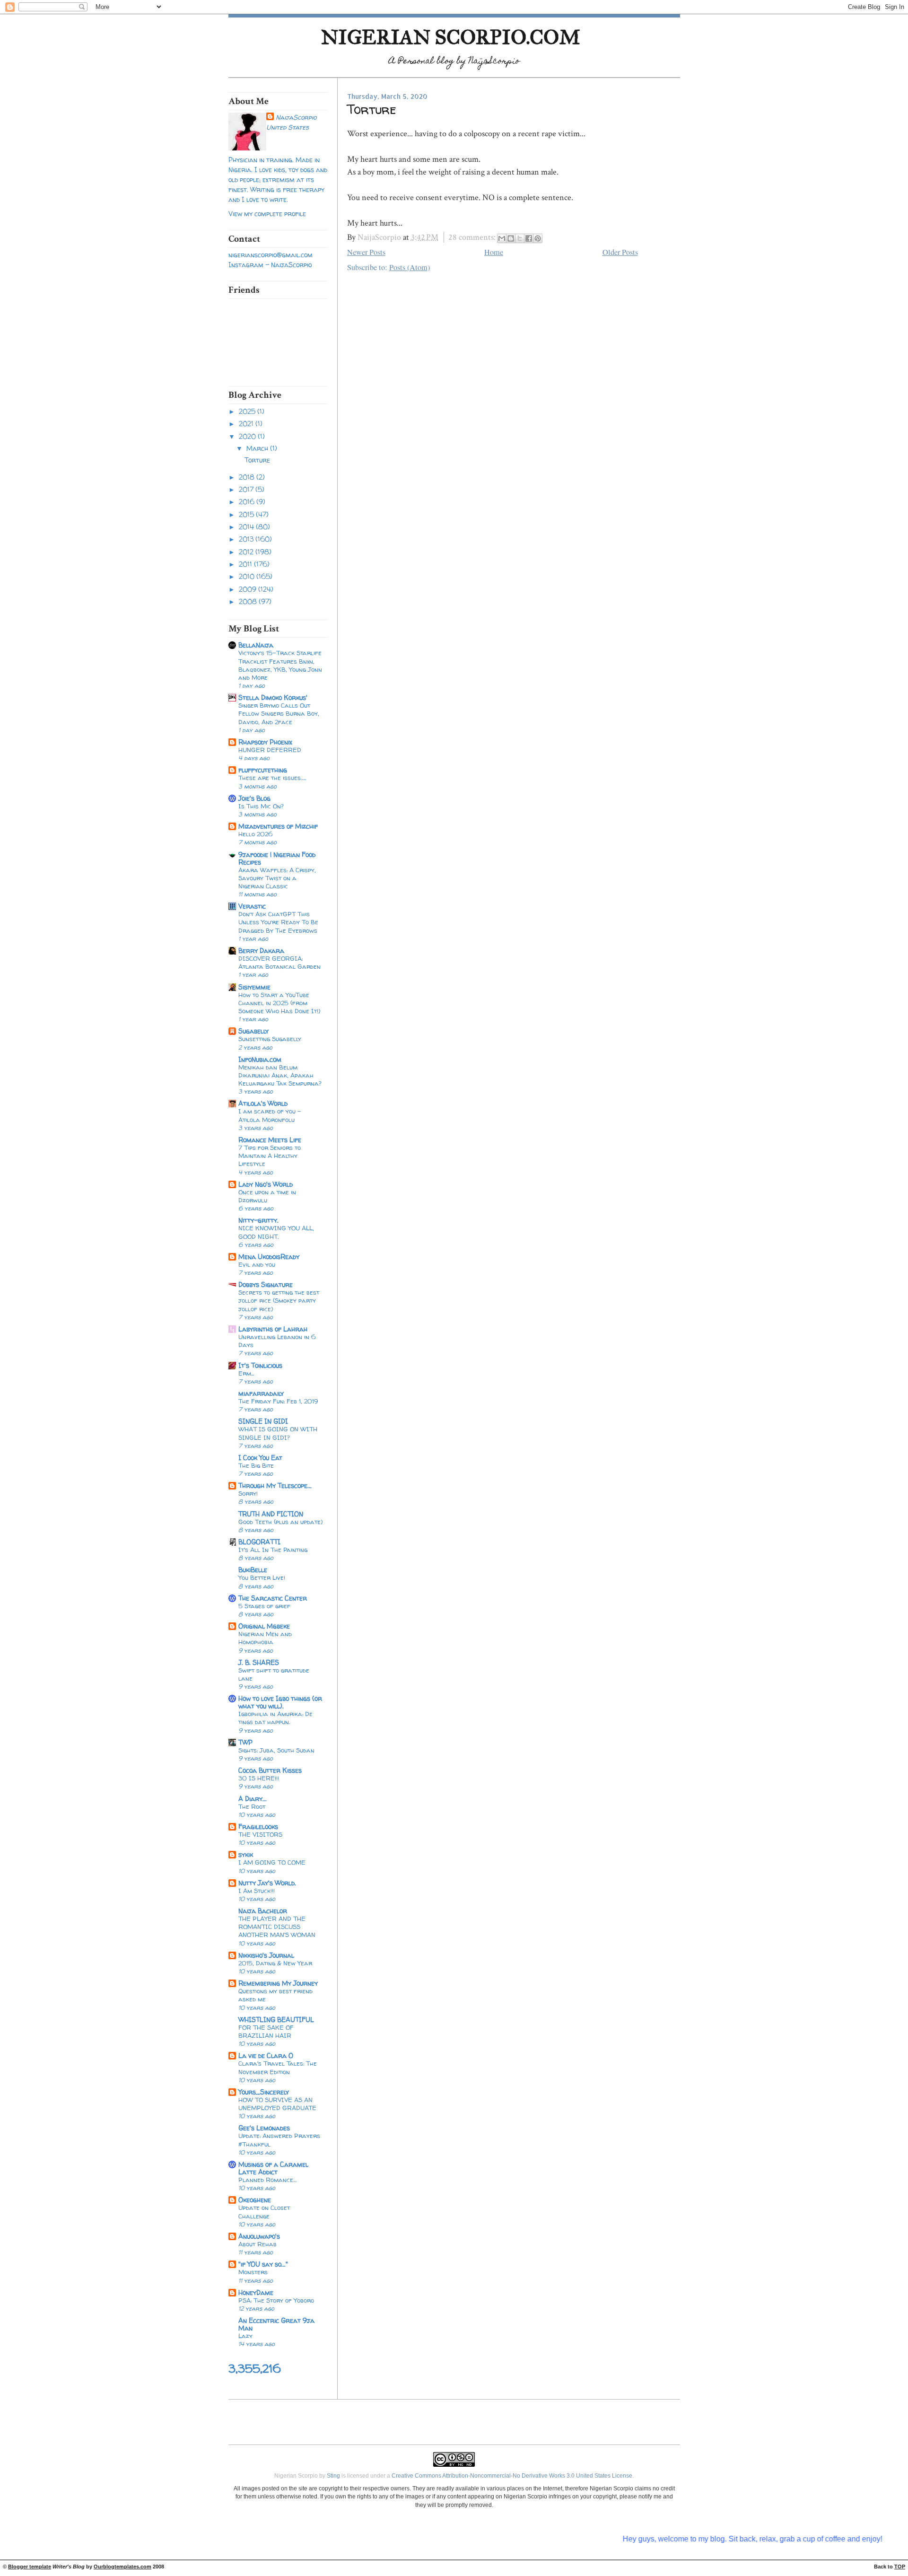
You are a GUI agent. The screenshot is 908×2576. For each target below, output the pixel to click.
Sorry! (248, 1493)
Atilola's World (263, 1103)
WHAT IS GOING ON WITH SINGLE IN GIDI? (278, 1433)
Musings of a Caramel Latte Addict (273, 2168)
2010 (248, 576)
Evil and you (257, 1264)
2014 (247, 527)
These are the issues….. (272, 778)
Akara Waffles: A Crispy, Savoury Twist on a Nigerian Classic (277, 878)
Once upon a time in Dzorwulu (267, 1196)
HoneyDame (256, 2292)
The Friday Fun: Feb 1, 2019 (278, 1401)
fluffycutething (263, 770)
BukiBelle (253, 1570)
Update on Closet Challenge (264, 2212)
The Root (252, 1806)
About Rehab (258, 2244)
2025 (248, 411)
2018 (248, 477)
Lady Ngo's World (266, 1184)
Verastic (252, 906)
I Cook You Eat (260, 1458)
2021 (247, 424)
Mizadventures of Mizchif (278, 826)
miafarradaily (261, 1393)
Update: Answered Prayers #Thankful (279, 2140)
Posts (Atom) (410, 267)
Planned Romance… (267, 2180)
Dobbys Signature (266, 1284)
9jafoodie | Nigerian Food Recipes (277, 858)
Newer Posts (366, 252)
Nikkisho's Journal (266, 1955)
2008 (249, 601)
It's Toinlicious (260, 1365)
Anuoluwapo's (259, 2236)
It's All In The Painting (273, 1550)
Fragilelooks (258, 1827)
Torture (257, 460)
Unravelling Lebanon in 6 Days (277, 1341)
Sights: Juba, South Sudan (276, 1750)
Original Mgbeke (264, 1626)
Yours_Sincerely (264, 2092)
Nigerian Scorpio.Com (451, 37)
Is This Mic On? (261, 806)
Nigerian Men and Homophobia (265, 1638)
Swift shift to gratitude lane (274, 1674)
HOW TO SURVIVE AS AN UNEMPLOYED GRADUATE (277, 2104)
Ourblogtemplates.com (122, 2567)
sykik (246, 1854)
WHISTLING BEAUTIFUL (276, 2020)
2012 (247, 552)
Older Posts (620, 252)
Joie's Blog (254, 798)
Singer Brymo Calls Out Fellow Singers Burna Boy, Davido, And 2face (279, 713)
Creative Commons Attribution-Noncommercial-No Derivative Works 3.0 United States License (512, 2476)
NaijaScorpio (296, 117)
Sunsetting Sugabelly (270, 1039)
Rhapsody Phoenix (265, 742)
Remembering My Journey (278, 1983)
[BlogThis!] (511, 238)
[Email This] (502, 238)
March (258, 448)
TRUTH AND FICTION (271, 1514)
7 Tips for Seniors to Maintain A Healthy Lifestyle (270, 1156)
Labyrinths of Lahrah (273, 1329)
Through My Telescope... (275, 1485)
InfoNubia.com (260, 1059)
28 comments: (473, 237)
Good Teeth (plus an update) (280, 1522)
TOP (900, 2567)
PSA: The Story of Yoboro (276, 2300)
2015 (247, 514)
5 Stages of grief (264, 1606)
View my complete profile (267, 214)
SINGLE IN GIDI (263, 1421)
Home (494, 252)
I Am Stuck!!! (257, 1891)
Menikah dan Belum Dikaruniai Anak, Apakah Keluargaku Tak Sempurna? (280, 1075)
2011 (246, 564)
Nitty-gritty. (258, 1220)
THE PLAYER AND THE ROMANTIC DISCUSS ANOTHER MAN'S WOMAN (277, 1927)
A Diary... (253, 1799)
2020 (248, 436)
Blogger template (30, 2567)
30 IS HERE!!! (259, 1778)
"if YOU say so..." (263, 2264)
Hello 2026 (256, 834)
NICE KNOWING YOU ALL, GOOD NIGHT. (276, 1232)
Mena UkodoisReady (269, 1257)
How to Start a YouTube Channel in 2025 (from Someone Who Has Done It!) (279, 1003)
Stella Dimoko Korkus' (273, 697)
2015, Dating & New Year (275, 1963)
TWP (245, 1742)
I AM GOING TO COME (272, 1862)
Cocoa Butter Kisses (270, 1770)
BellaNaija (256, 645)
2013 (247, 539)
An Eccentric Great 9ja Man (276, 2324)
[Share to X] (520, 238)
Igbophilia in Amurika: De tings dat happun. (275, 1718)
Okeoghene (255, 2200)
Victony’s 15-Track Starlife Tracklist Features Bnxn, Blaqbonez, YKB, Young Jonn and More (280, 665)
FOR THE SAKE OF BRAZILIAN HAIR (266, 2031)
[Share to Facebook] (529, 238)
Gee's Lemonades (264, 2128)
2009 (249, 589)
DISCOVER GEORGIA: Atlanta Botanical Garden (279, 962)
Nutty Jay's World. (267, 1883)
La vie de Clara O (266, 2055)
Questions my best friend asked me (275, 1995)
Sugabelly (253, 1031)
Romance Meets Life (270, 1140)
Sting (333, 2476)
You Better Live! (262, 1577)
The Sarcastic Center (273, 1598)
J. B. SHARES (259, 1662)
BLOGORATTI (259, 1542)
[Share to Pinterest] (538, 238)
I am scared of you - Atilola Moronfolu (270, 1115)
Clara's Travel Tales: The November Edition (278, 2067)
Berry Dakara (261, 951)
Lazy (245, 2336)
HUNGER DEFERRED (270, 750)
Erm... (246, 1373)
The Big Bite (256, 1465)
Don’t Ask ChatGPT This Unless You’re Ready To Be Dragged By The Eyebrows (278, 922)
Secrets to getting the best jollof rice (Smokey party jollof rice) (279, 1300)
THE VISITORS (260, 1834)
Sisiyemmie (254, 987)
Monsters (253, 2272)
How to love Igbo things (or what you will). (280, 1702)
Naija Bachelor (263, 1911)
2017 (247, 489)
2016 (248, 502)
